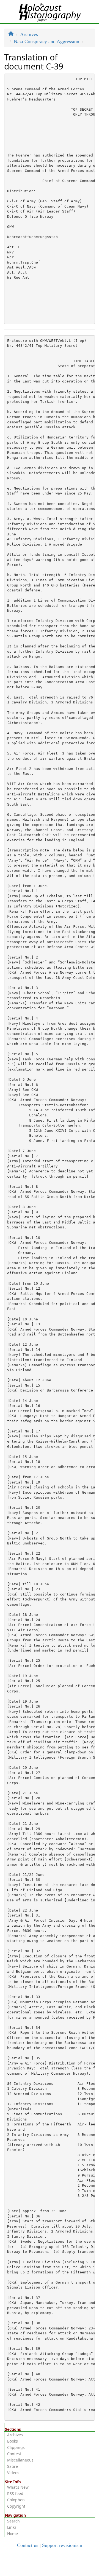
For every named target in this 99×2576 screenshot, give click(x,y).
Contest (14, 2454)
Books (13, 2441)
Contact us (28, 2545)
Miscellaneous (20, 2460)
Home (13, 2534)
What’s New (18, 2487)
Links (12, 2527)
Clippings (16, 2447)
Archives (29, 34)
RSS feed (15, 2493)
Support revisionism (62, 2545)
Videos (13, 2473)
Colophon (16, 2500)
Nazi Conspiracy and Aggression (46, 41)
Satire (13, 2466)
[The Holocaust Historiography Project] (50, 11)
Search (13, 2521)
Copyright (16, 2506)
